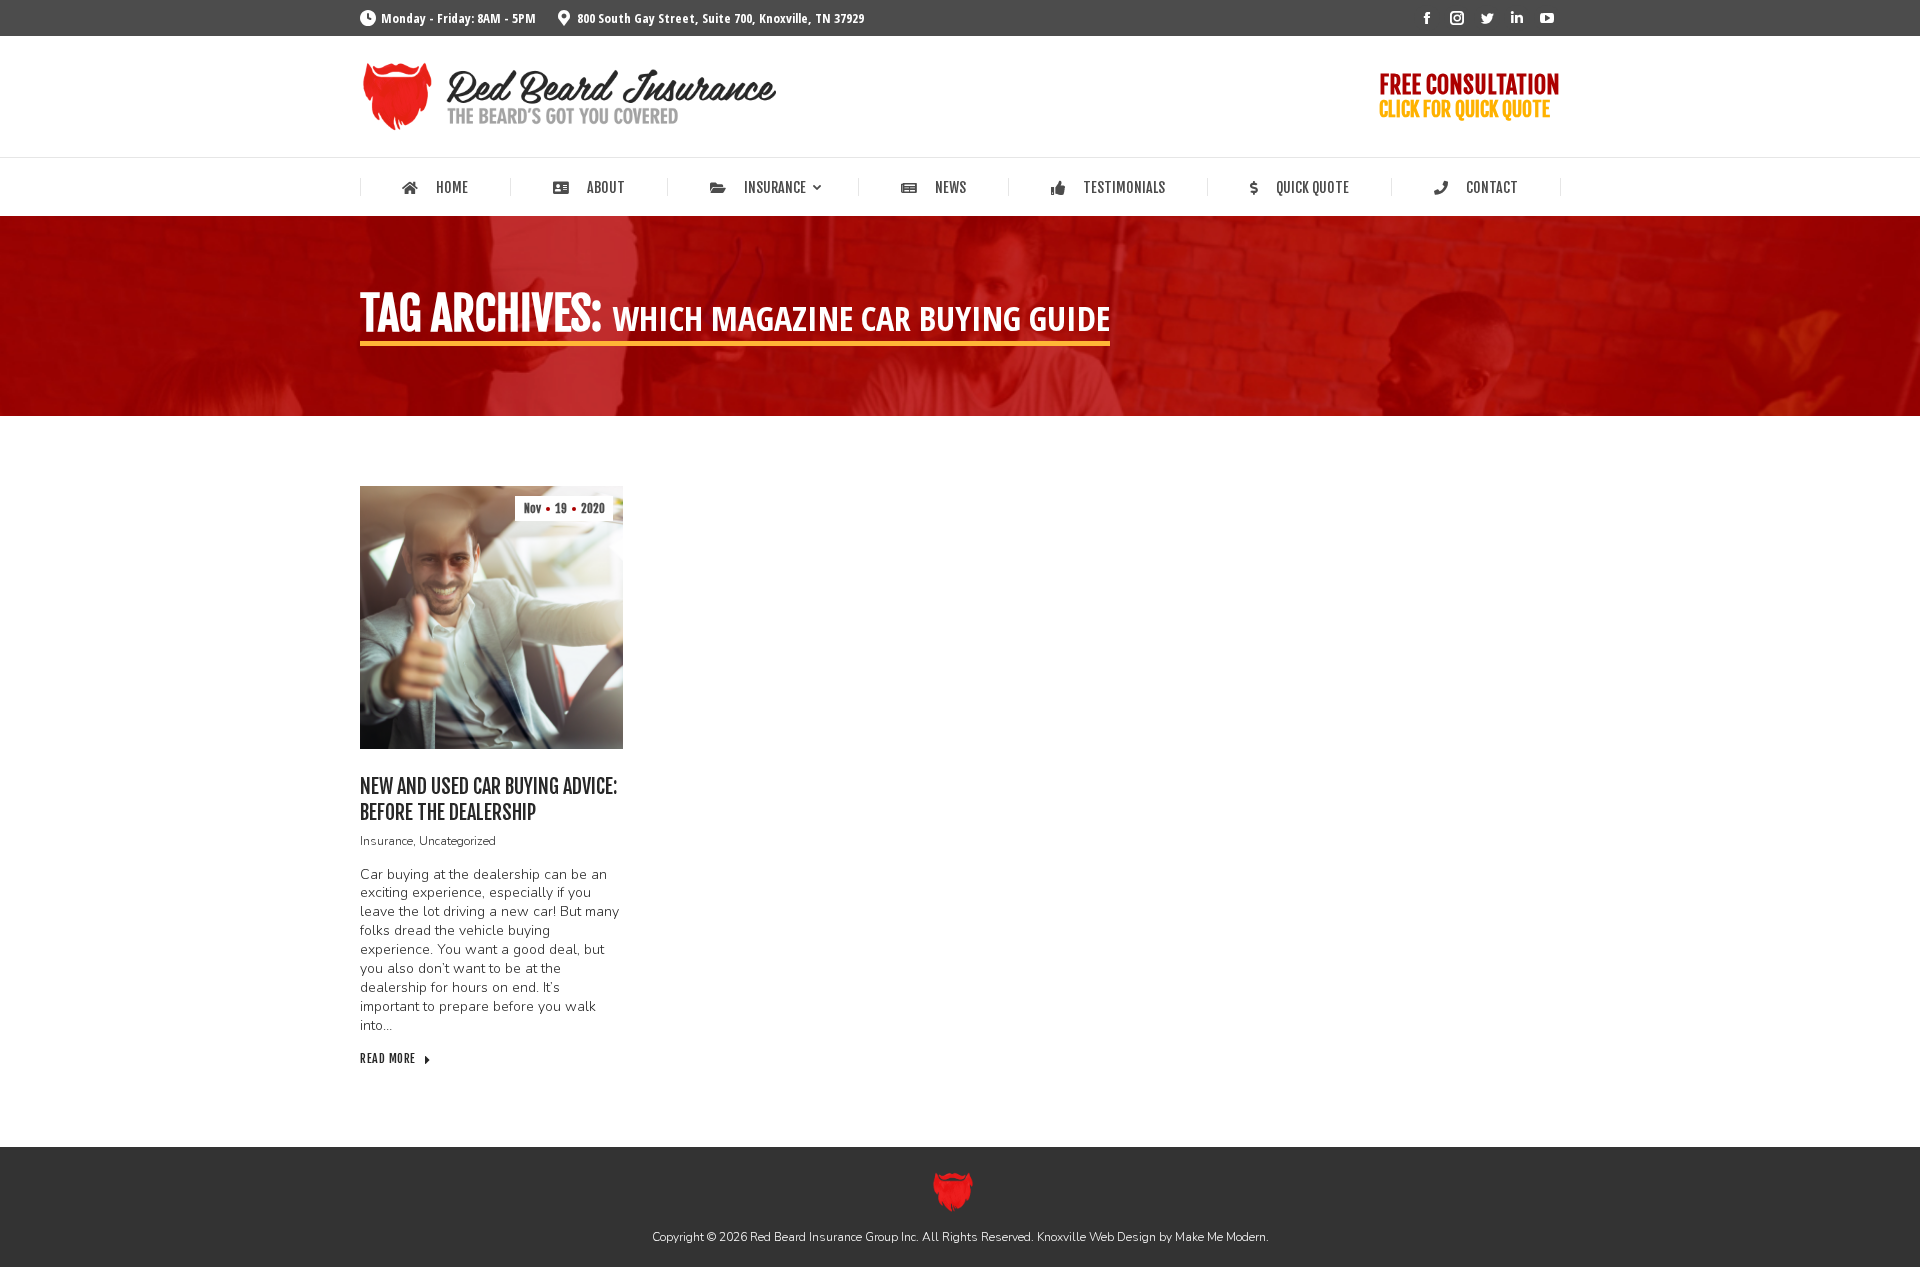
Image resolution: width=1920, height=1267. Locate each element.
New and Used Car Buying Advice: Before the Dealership (488, 799)
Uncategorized (457, 841)
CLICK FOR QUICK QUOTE (1464, 109)
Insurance (386, 841)
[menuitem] (435, 188)
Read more (388, 1058)
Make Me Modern (1220, 1237)
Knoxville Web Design (1096, 1237)
